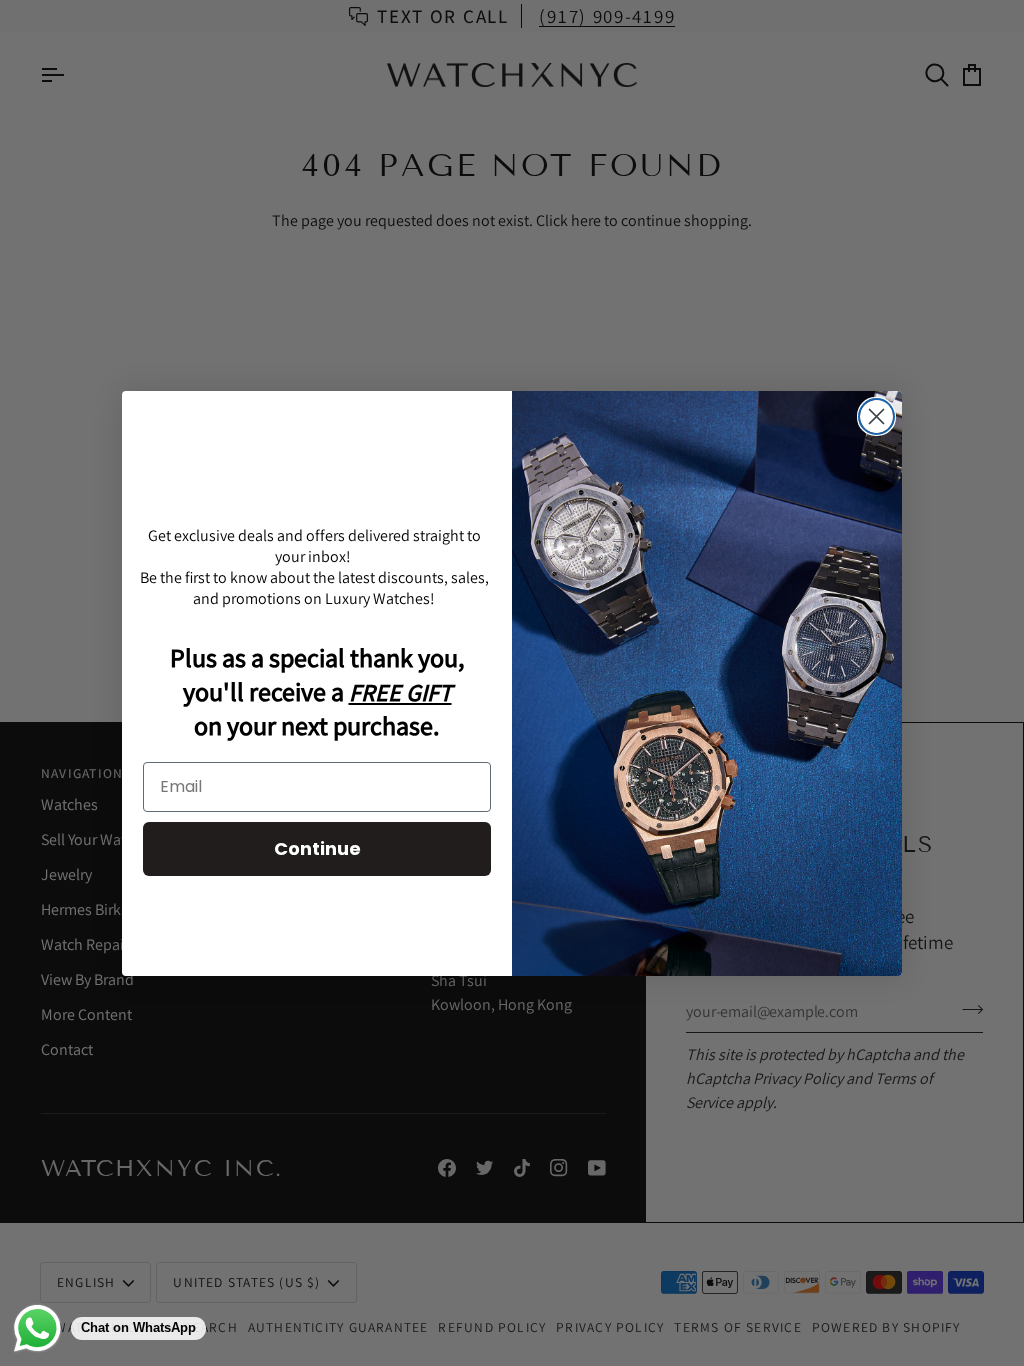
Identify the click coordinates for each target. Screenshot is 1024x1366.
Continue (317, 848)
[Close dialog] (876, 416)
